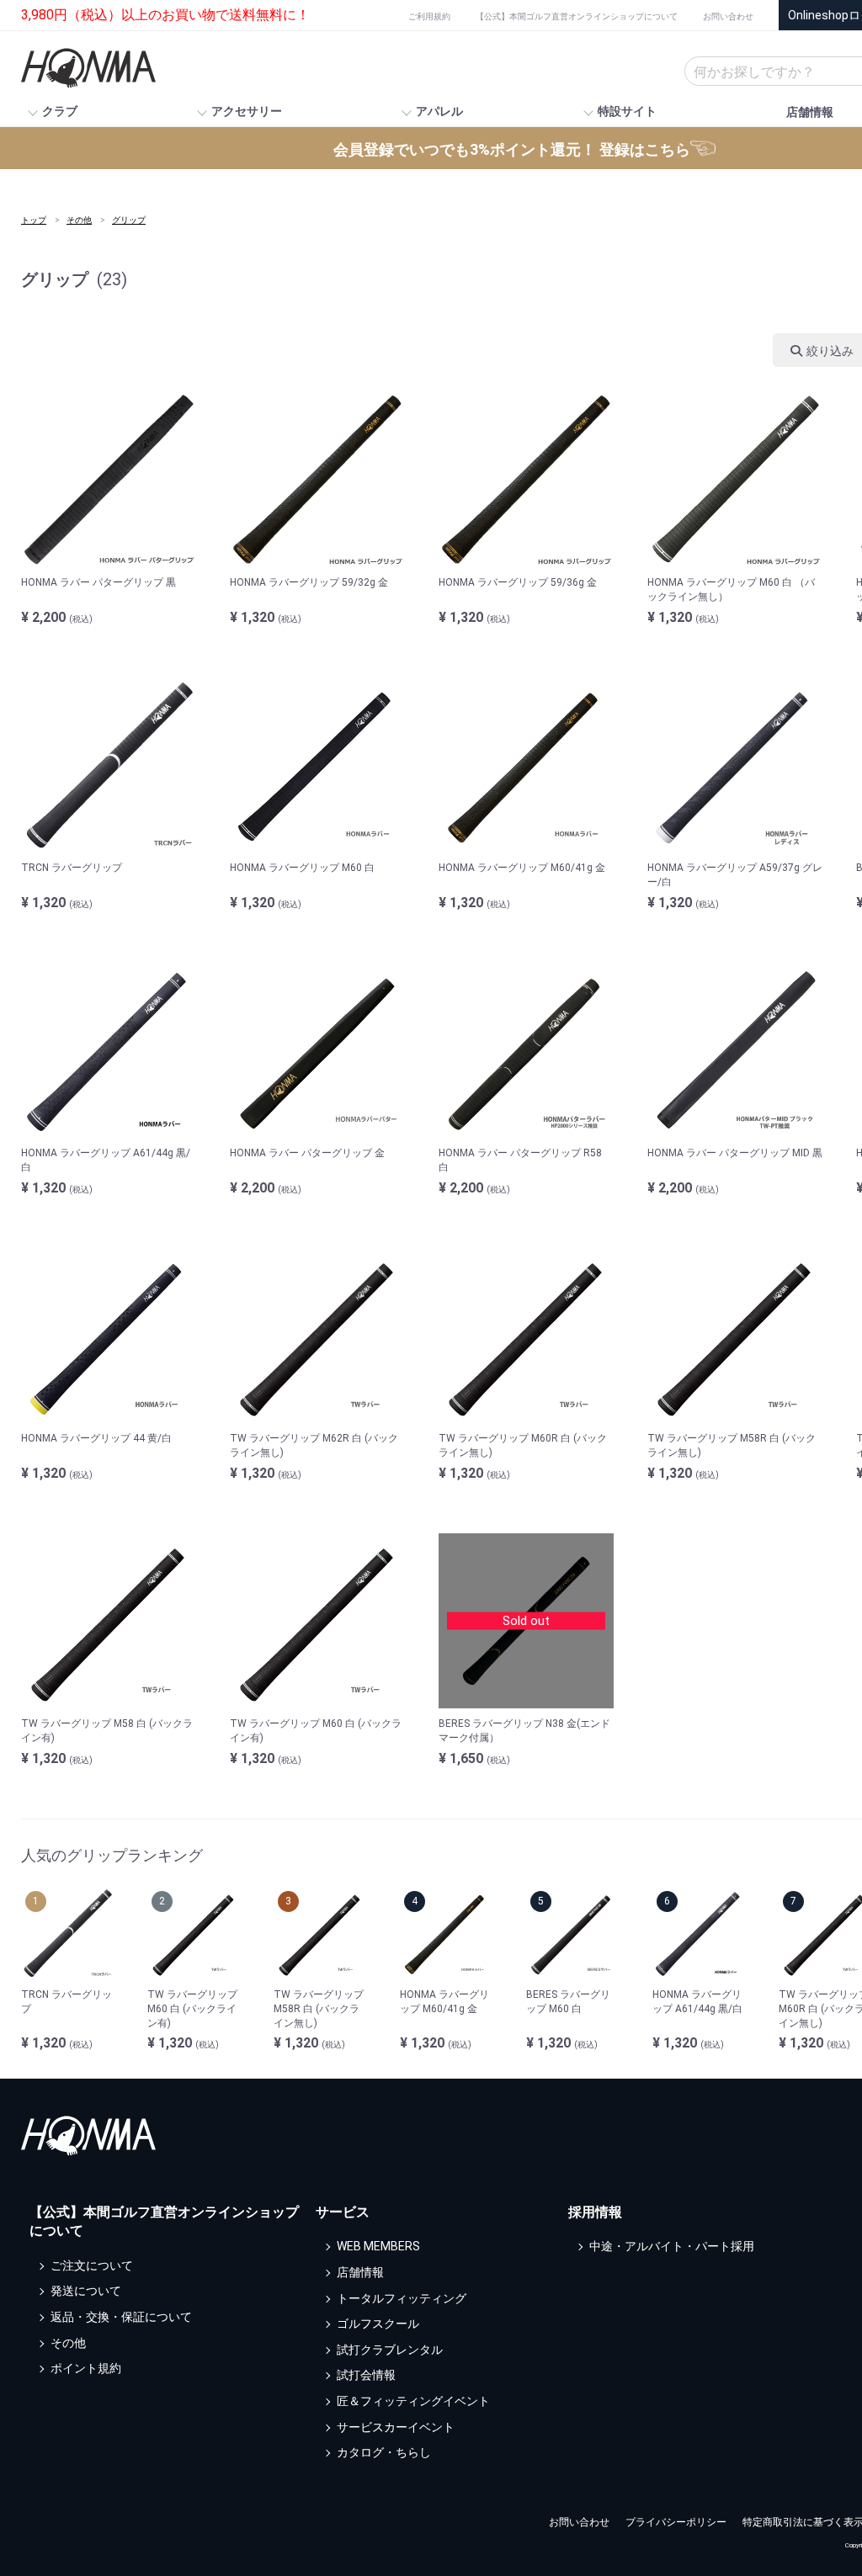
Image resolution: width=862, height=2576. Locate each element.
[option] (67, 1970)
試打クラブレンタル (390, 2350)
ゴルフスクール (378, 2324)
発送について (86, 2292)
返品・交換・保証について (121, 2317)
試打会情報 (366, 2376)
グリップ (129, 220)
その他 (79, 220)
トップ (34, 220)
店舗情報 (810, 112)
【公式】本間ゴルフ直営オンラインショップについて (577, 16)
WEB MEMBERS (378, 2247)
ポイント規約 (86, 2368)
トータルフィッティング (402, 2298)
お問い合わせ (728, 16)
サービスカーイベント (396, 2427)
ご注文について (92, 2265)
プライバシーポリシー (676, 2522)
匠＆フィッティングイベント (413, 2401)
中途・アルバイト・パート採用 (672, 2247)
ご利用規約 (429, 16)
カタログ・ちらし (384, 2452)
